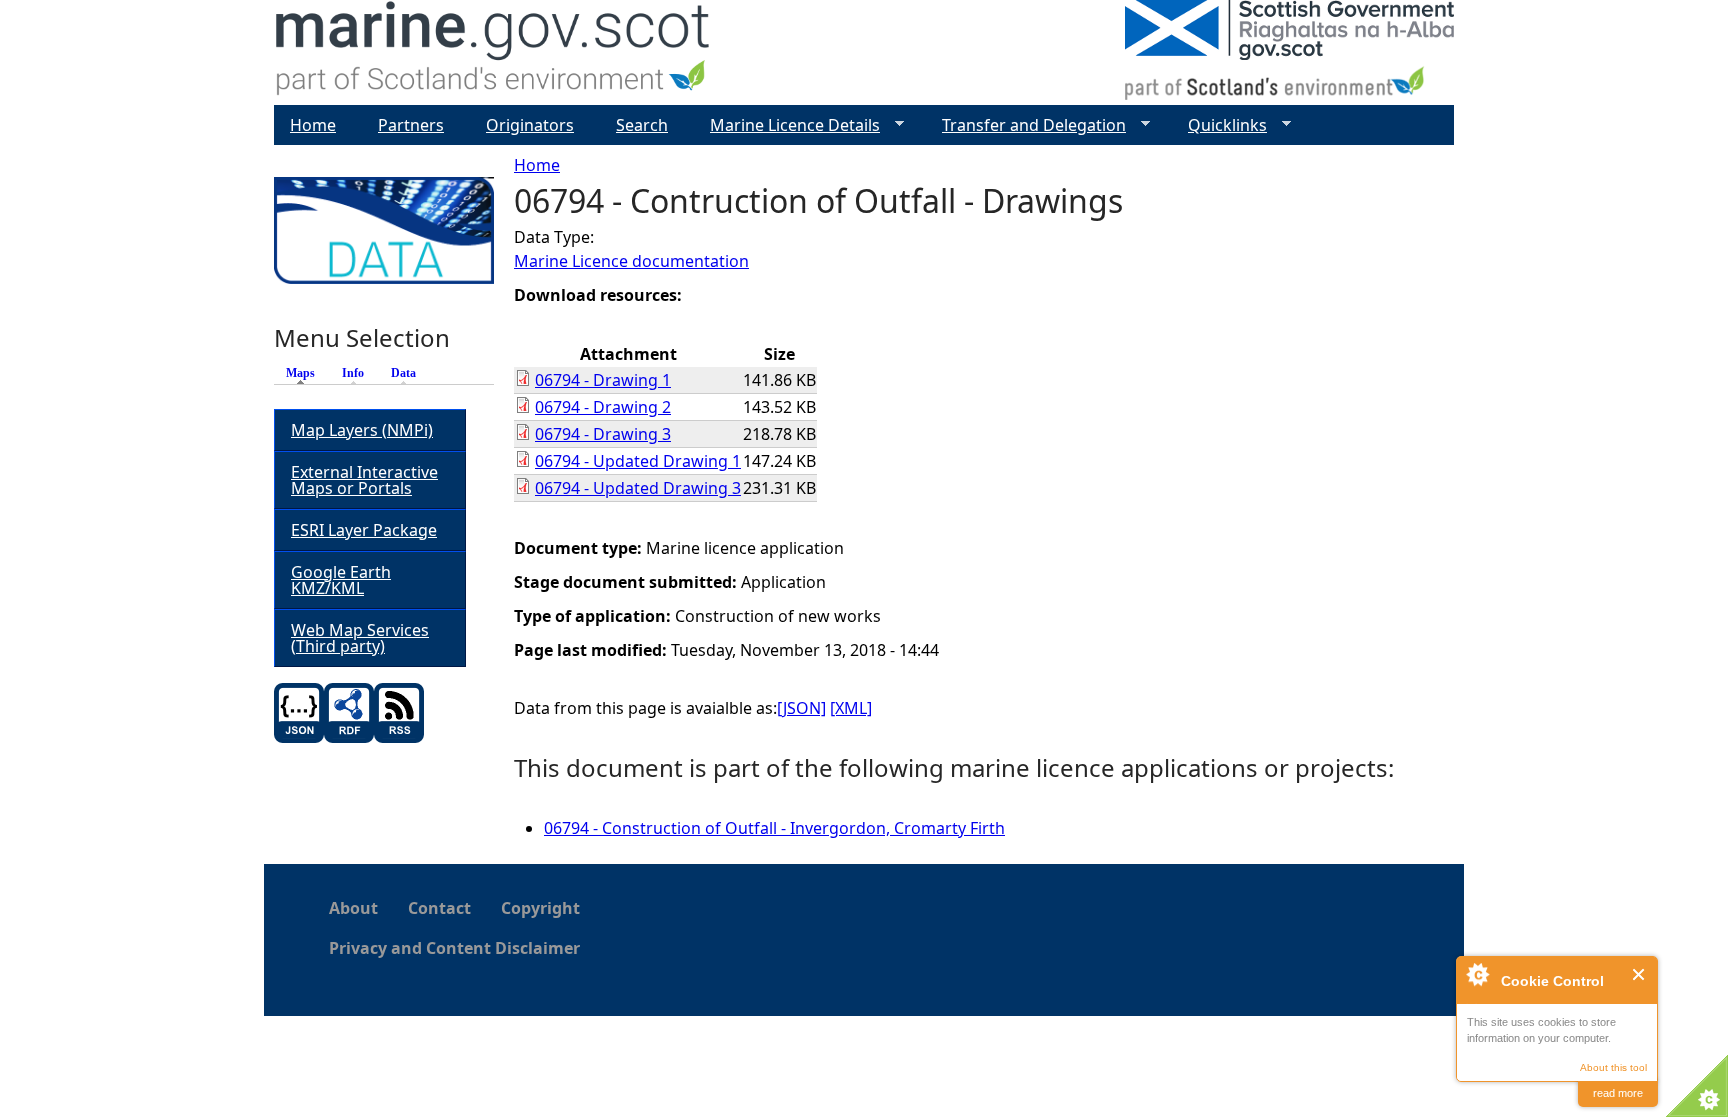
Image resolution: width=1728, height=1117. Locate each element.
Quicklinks (1219, 125)
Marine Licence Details (787, 125)
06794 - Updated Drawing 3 (638, 488)
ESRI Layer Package (364, 530)
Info (353, 373)
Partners (411, 125)
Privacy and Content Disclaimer (454, 948)
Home (537, 165)
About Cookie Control (1477, 974)
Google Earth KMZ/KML (341, 580)
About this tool (1613, 1067)
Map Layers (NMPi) (362, 430)
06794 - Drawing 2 (603, 407)
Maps (305, 373)
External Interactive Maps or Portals (364, 480)
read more (1618, 1093)
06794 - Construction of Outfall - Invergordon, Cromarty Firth (774, 828)
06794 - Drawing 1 (603, 380)
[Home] (493, 52)
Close (1639, 974)
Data (403, 373)
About (353, 908)
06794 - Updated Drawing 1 (638, 461)
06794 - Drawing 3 (603, 434)
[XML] (851, 708)
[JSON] (801, 708)
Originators (530, 125)
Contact (439, 908)
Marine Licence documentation (631, 261)
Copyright (540, 908)
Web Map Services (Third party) (360, 638)
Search (642, 125)
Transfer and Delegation (1026, 125)
